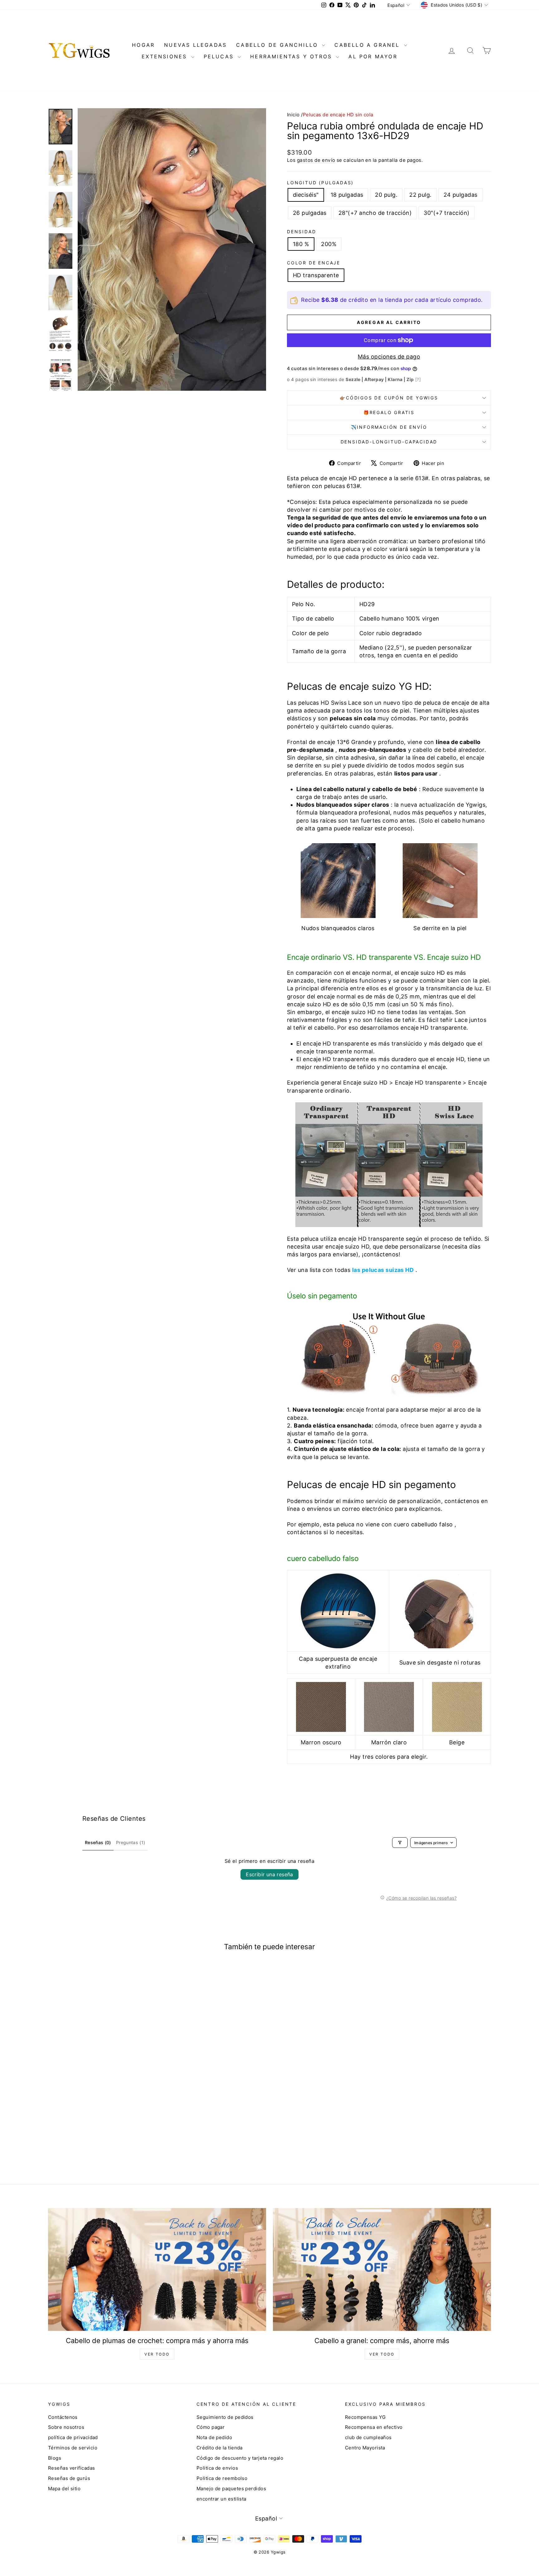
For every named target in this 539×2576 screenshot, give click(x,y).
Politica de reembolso (222, 2478)
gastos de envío (316, 160)
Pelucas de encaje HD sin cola (338, 115)
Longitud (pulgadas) (320, 183)
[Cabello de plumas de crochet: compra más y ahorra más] (157, 2269)
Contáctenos (63, 2417)
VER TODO (157, 2354)
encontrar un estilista (221, 2499)
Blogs (55, 2458)
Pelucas (220, 56)
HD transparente (316, 275)
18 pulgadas (347, 195)
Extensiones (165, 56)
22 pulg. (420, 195)
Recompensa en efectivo (374, 2427)
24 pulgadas (461, 195)
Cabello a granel (368, 45)
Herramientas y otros (292, 56)
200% (329, 244)
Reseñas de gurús (69, 2478)
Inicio (293, 115)
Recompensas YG (365, 2417)
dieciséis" (306, 195)
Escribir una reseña (269, 1874)
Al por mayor (373, 56)
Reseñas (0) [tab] (98, 1842)
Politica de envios (217, 2468)
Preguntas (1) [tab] (131, 1842)
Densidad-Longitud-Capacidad (389, 442)
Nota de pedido (214, 2437)
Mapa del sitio (64, 2489)
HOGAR (143, 45)
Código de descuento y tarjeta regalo (240, 2458)
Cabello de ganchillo (278, 45)
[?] (418, 379)
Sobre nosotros (66, 2427)
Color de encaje (314, 263)
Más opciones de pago (389, 357)
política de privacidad (73, 2437)
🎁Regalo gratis (389, 412)
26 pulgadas (310, 213)
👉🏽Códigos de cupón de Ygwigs (389, 398)
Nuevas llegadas (195, 45)
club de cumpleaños (368, 2437)
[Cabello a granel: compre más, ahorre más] (382, 2269)
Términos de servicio (73, 2448)
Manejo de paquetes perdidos (231, 2489)
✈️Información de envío (389, 427)
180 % (301, 244)
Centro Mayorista (365, 2448)
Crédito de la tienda (220, 2448)
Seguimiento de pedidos (225, 2417)
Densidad (301, 232)
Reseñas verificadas (72, 2468)
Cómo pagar (211, 2427)
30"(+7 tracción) (447, 213)
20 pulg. (386, 195)
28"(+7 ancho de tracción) (375, 213)
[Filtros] (400, 1843)
